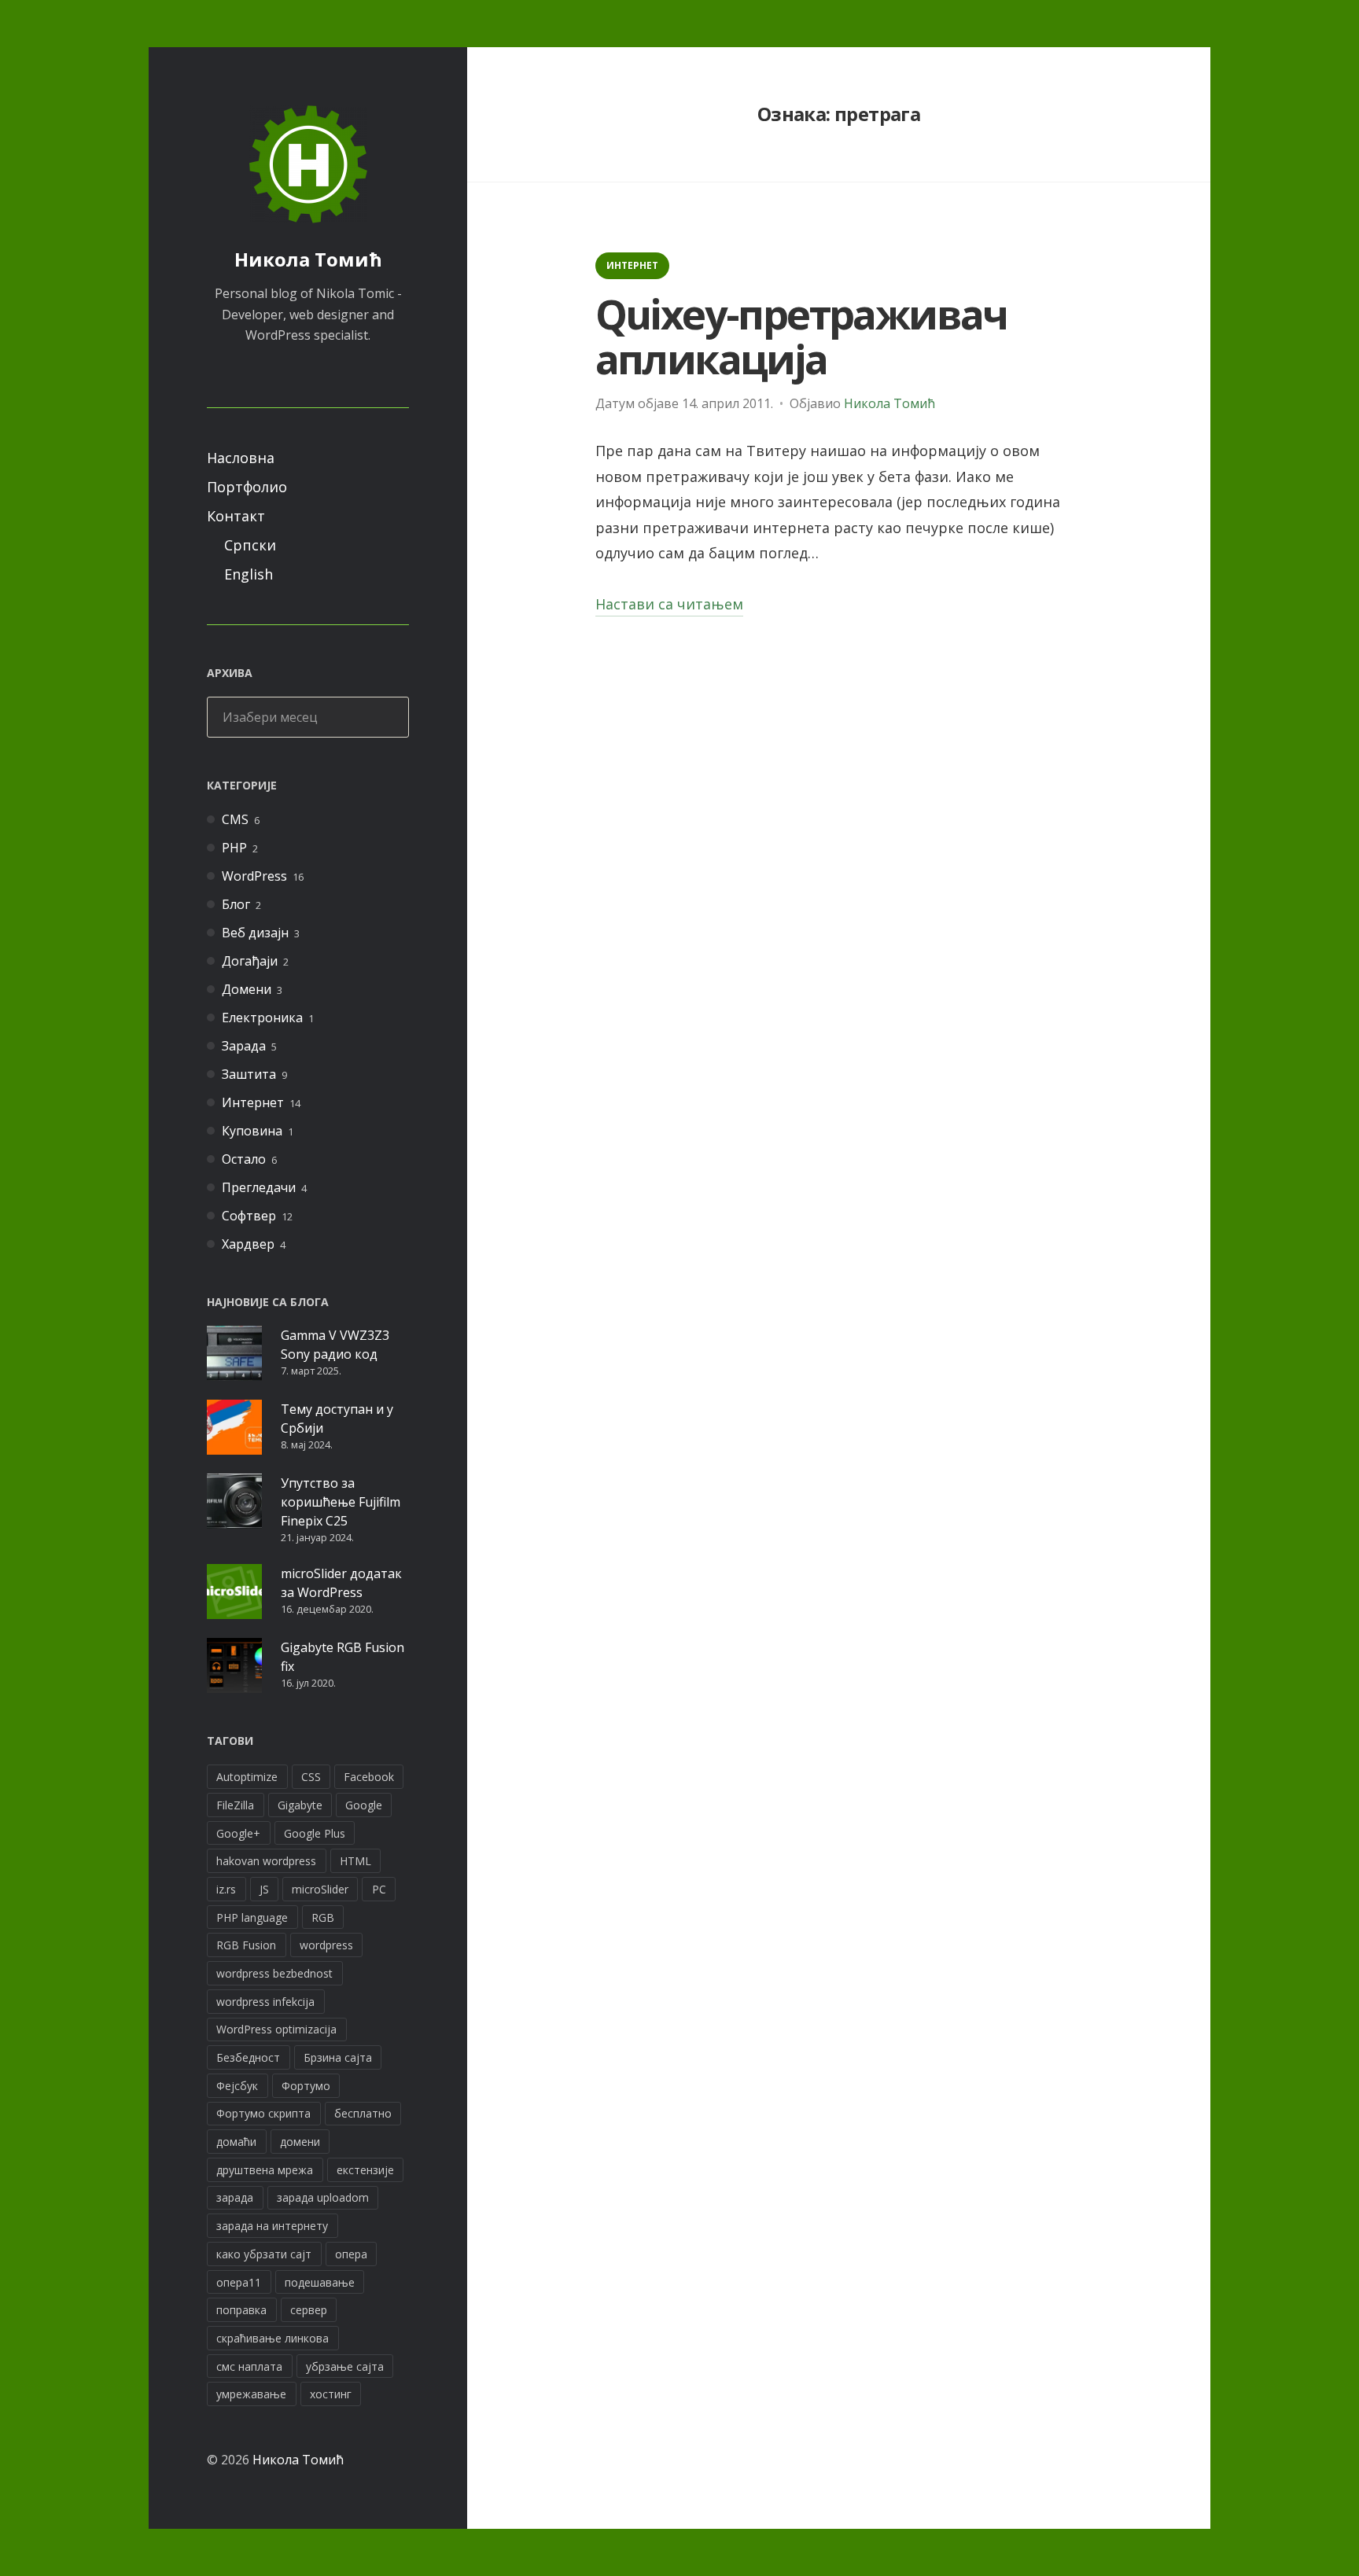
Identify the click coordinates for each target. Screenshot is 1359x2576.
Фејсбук (237, 2086)
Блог (236, 904)
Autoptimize (247, 1777)
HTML (355, 1861)
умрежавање (251, 2394)
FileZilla (235, 1805)
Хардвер (248, 1244)
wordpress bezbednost (274, 1973)
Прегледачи (259, 1187)
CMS (235, 819)
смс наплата (249, 2366)
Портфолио (247, 487)
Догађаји (250, 961)
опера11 (239, 2282)
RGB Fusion (246, 1945)
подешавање (320, 2282)
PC (379, 1889)
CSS (311, 1777)
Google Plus (315, 1833)
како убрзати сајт (264, 2254)
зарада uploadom (323, 2197)
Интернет (253, 1102)
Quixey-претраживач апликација (801, 336)
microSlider (320, 1889)
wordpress (326, 1945)
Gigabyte (300, 1805)
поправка (241, 2310)
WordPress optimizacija (276, 2029)
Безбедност (248, 2057)
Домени (247, 989)
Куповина (252, 1131)
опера (351, 2254)
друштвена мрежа (265, 2170)
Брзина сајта (338, 2057)
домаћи (236, 2142)
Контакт (236, 516)
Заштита (249, 1074)
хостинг (331, 2394)
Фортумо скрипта (263, 2113)
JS (264, 1889)
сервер (309, 2310)
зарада (235, 2197)
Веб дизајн (255, 933)
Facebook (369, 1777)
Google (364, 1805)
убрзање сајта (345, 2366)
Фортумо (306, 2086)
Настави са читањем (669, 605)
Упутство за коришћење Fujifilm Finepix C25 (341, 1502)
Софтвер (249, 1216)
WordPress (254, 876)
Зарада (244, 1046)
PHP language (252, 1917)
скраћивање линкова (273, 2338)
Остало (244, 1159)
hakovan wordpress (266, 1861)
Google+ (238, 1833)
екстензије (365, 2170)
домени (300, 2142)
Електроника (262, 1018)
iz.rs (226, 1889)
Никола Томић (308, 259)
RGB (323, 1917)
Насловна (241, 458)
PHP (234, 848)
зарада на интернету (272, 2226)
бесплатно (363, 2113)
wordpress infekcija (265, 2002)
